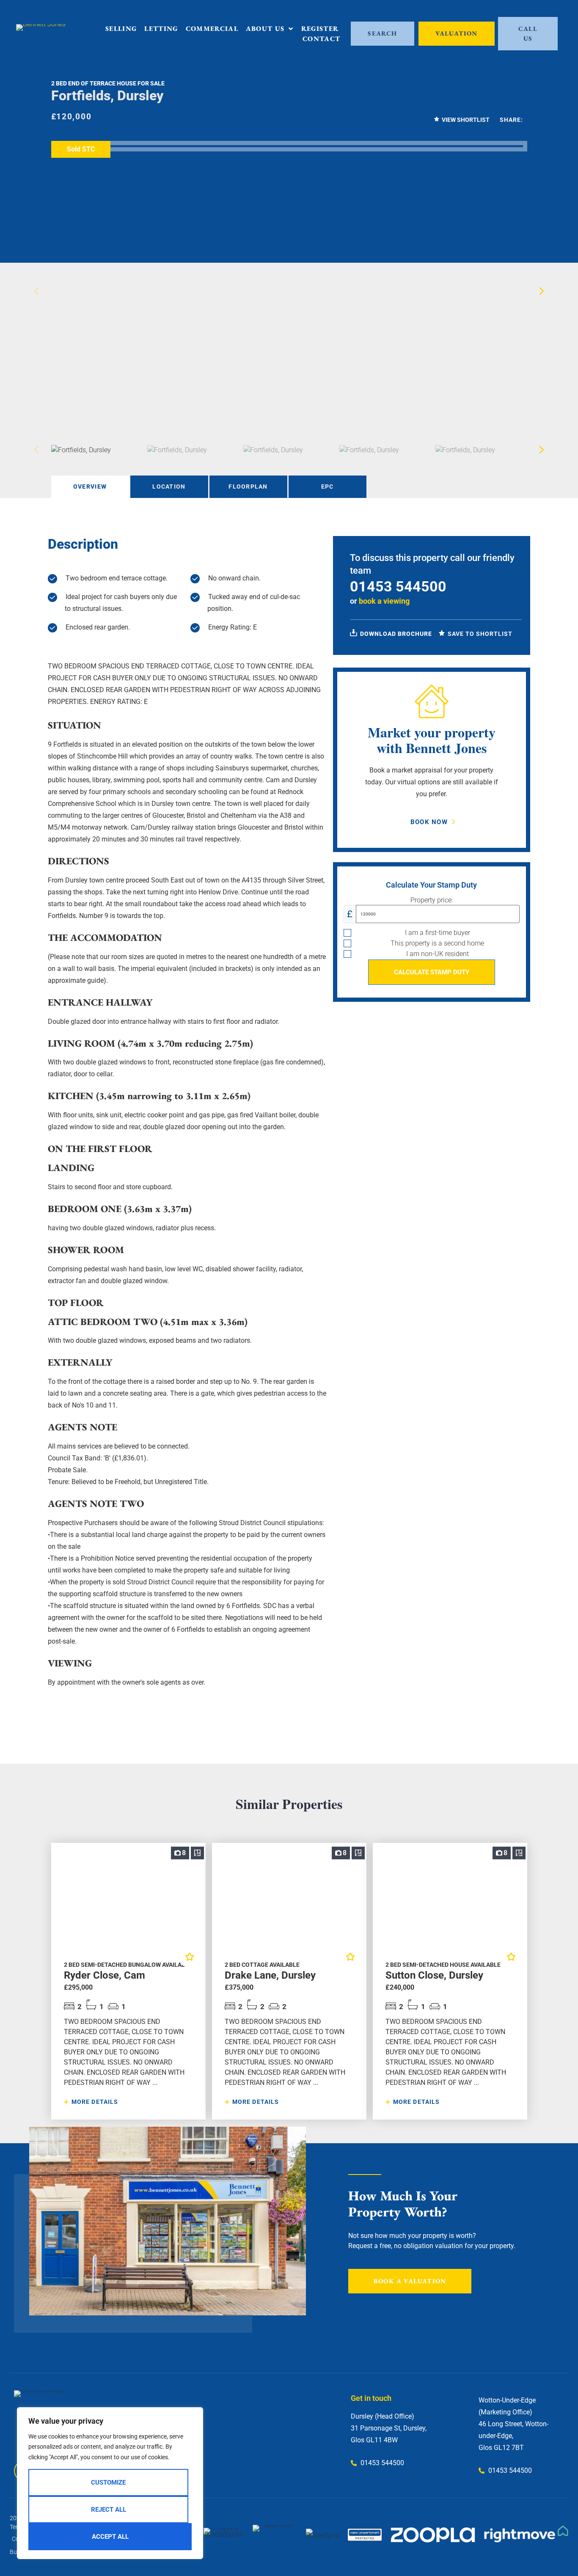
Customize (108, 2483)
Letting (161, 29)
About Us (265, 29)
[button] (542, 291)
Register (320, 29)
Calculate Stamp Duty (432, 972)
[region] (110, 2483)
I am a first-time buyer (438, 933)
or (380, 601)
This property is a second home (437, 943)
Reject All (109, 2510)
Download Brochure (395, 634)
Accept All (110, 2537)
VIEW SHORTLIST (466, 120)
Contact (321, 39)
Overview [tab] (90, 487)
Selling (121, 29)
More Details (94, 2102)
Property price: (432, 900)
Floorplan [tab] (248, 487)
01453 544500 (398, 586)
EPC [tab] (328, 487)
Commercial (212, 29)
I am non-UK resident (438, 954)
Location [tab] (169, 487)
